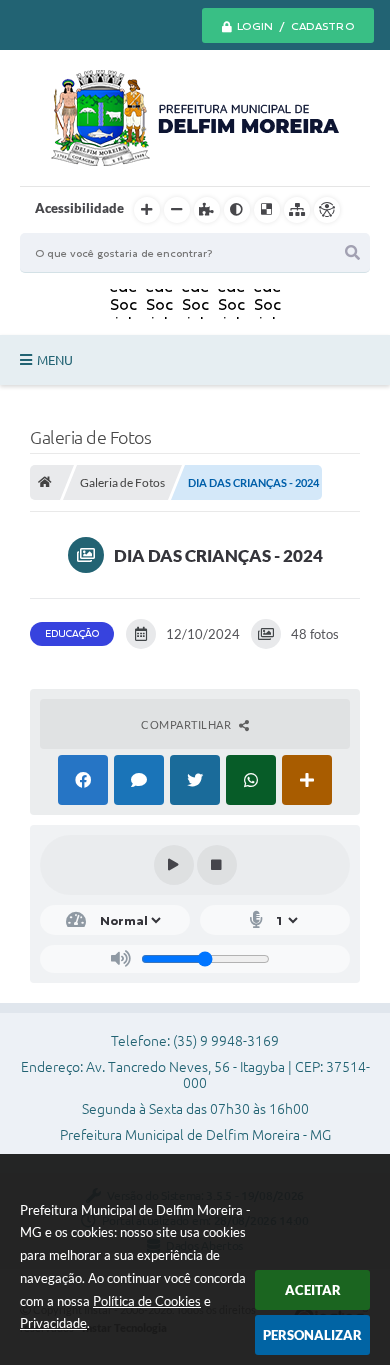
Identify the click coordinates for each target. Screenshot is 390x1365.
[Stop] (217, 865)
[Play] (174, 865)
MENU (55, 360)
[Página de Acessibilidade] (327, 210)
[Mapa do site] (297, 210)
